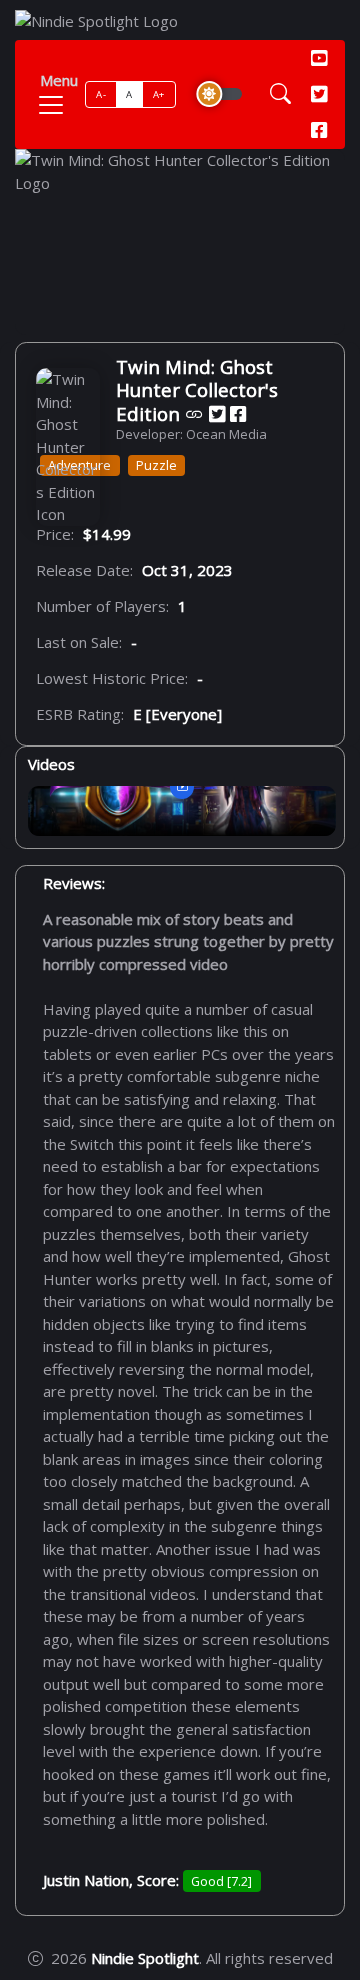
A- (101, 94)
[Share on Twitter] (217, 413)
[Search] (280, 94)
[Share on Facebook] (238, 413)
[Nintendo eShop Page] (194, 413)
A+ (159, 94)
